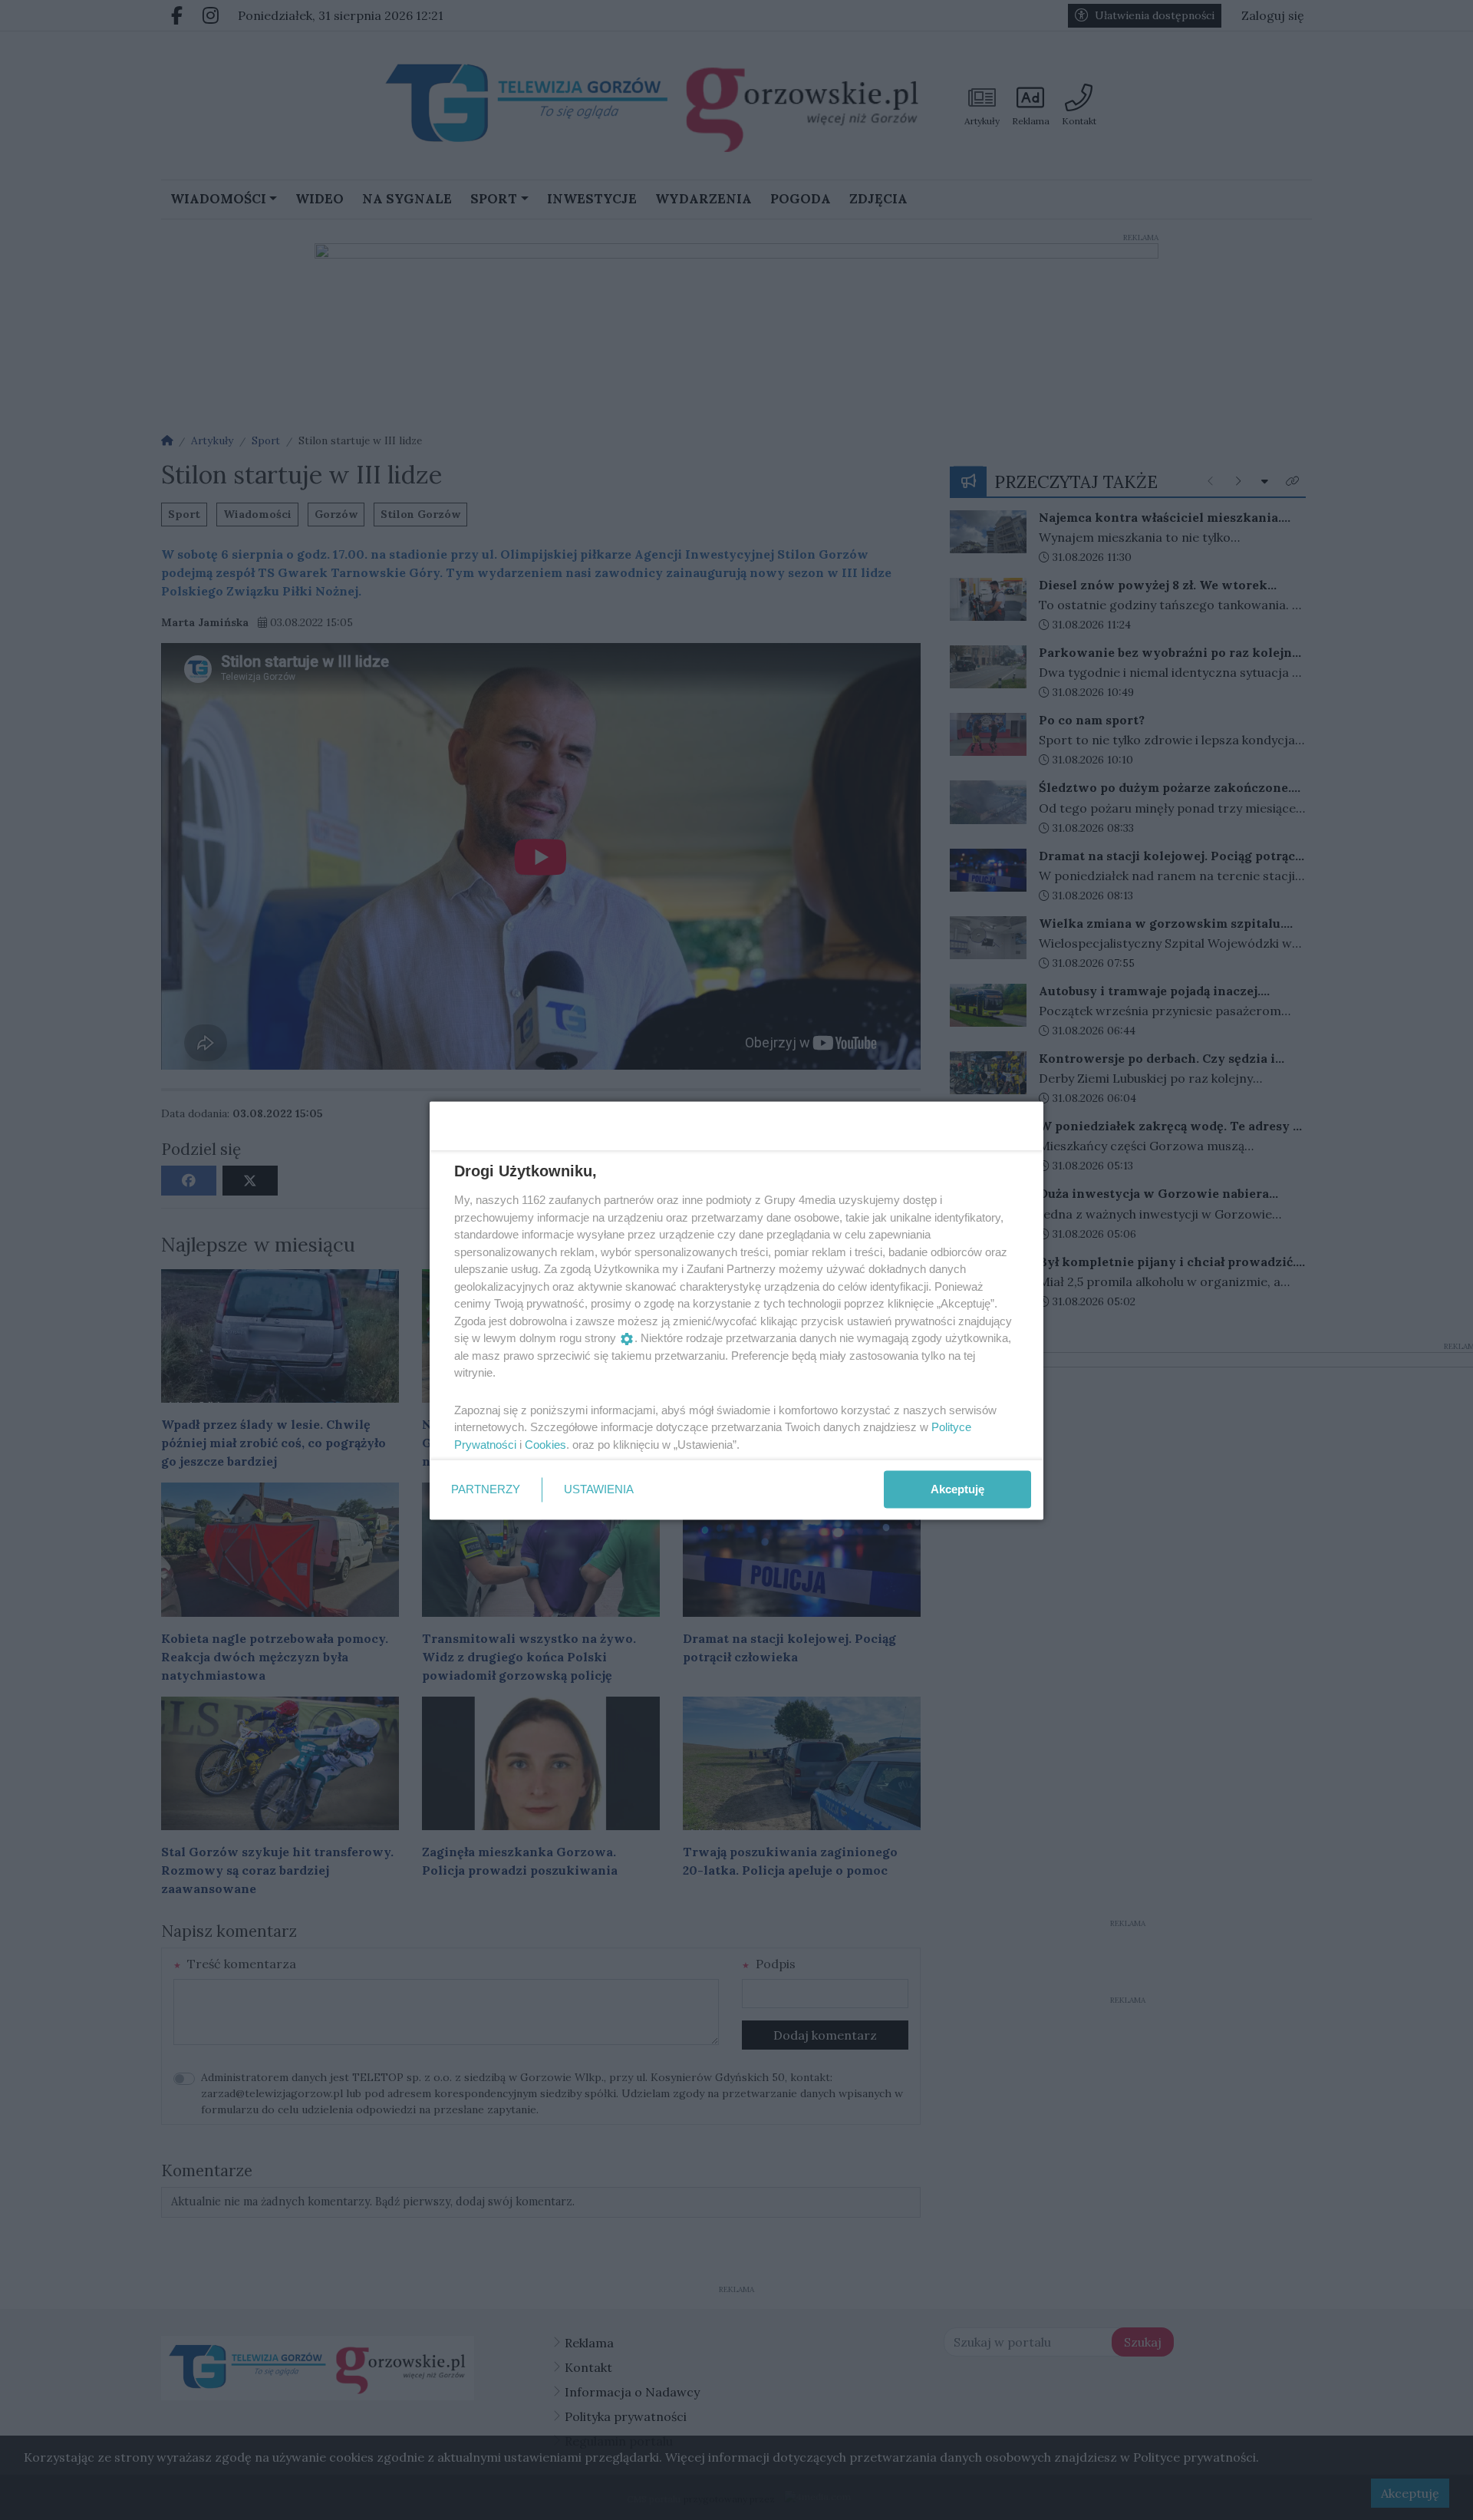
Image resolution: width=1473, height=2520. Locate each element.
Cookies (545, 1444)
